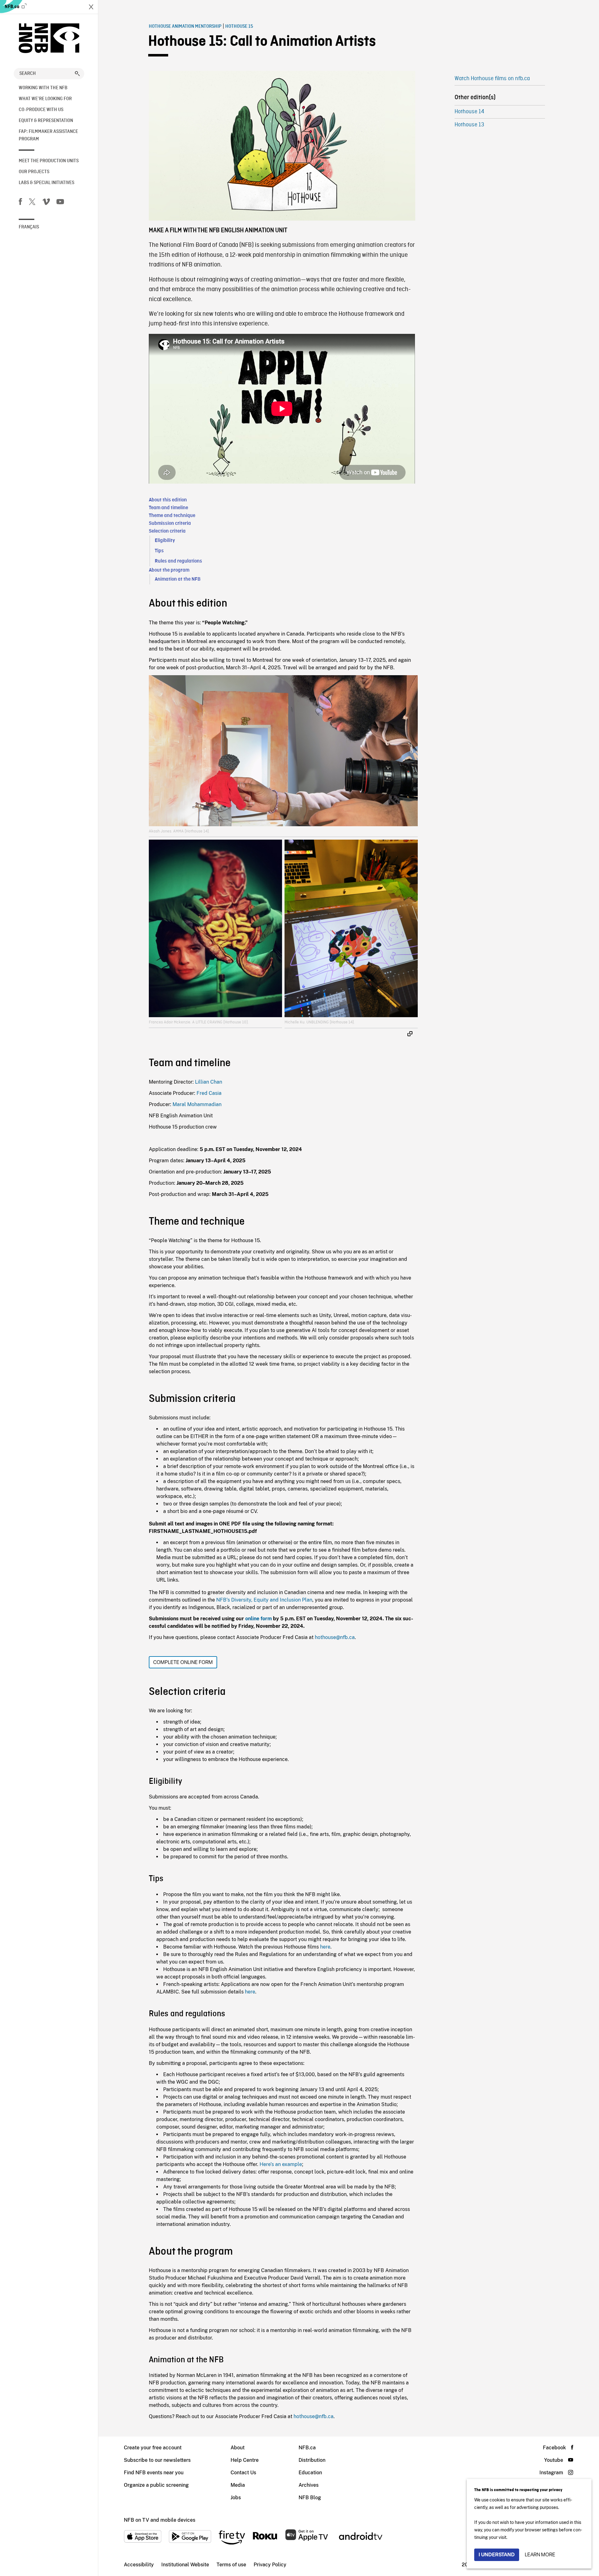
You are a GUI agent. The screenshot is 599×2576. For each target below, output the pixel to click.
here (325, 1947)
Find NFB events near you (154, 2473)
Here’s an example (281, 2164)
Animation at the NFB (178, 579)
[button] (77, 74)
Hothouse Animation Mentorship (185, 27)
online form (258, 1619)
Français (29, 227)
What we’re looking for (45, 99)
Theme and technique (172, 516)
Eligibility (165, 541)
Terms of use (231, 2565)
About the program (169, 570)
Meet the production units (49, 161)
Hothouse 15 (239, 27)
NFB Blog (310, 2498)
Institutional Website (185, 2565)
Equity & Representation (46, 121)
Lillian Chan (209, 1082)
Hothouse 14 (469, 112)
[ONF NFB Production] (49, 38)
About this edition (168, 500)
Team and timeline (168, 508)
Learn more (540, 2555)
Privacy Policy (270, 2565)
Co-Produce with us (41, 110)
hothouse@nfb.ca (335, 1637)
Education (310, 2473)
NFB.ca (12, 7)
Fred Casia (209, 1093)
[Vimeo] (46, 203)
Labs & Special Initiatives (46, 183)
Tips (159, 551)
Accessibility (139, 2565)
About (238, 2448)
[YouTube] (60, 203)
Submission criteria (170, 523)
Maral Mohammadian (197, 1104)
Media (238, 2485)
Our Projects (34, 172)
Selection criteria (167, 531)
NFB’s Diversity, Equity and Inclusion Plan (264, 1600)
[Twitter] (32, 203)
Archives (309, 2485)
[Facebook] (20, 203)
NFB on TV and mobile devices (160, 2520)
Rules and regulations (178, 561)
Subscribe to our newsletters (157, 2460)
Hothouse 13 (469, 125)
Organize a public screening (156, 2485)
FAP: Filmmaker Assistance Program (48, 135)
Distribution (312, 2460)
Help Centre (245, 2460)
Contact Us (243, 2473)
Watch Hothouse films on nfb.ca (492, 79)
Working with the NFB (43, 88)
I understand (497, 2555)
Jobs (236, 2498)
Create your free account (153, 2448)
